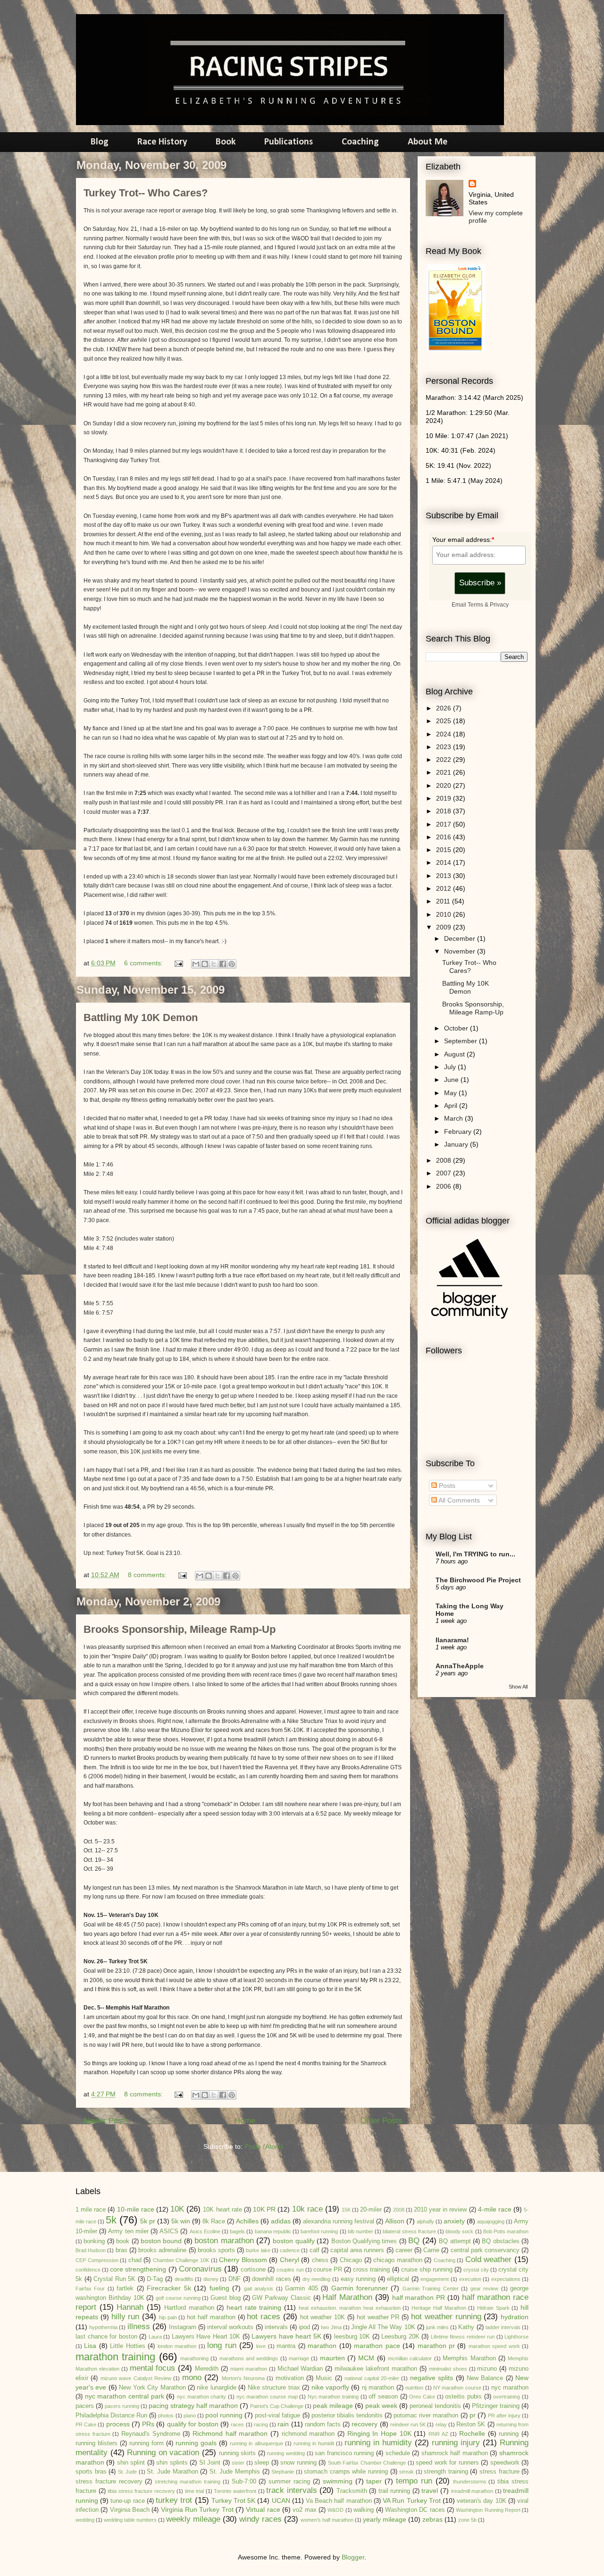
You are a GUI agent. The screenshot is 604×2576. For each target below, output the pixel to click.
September (461, 1041)
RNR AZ (438, 2434)
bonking (94, 2241)
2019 (445, 798)
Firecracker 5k (169, 2288)
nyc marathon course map (267, 2397)
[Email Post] (178, 963)
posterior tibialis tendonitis (347, 2416)
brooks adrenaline (162, 2250)
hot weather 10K (323, 2317)
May (451, 1093)
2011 (444, 901)
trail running (394, 2491)
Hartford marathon (189, 2308)
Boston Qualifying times (364, 2241)
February (459, 1132)
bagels (237, 2231)
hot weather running (446, 2317)
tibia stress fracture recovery (141, 2491)
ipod (304, 2327)
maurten (332, 2358)
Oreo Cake (422, 2397)
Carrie (431, 2250)
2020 (445, 785)
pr (473, 2415)
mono (192, 2378)
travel (430, 2491)
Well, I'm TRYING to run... (475, 1554)
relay (441, 2424)
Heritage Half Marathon (439, 2308)
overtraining (507, 2397)
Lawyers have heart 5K (286, 2336)
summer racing (289, 2482)
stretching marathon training (188, 2482)
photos (166, 2416)
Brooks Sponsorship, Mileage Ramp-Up (180, 1629)
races (237, 2424)
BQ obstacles (500, 2241)
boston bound (161, 2241)
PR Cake (86, 2424)
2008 (445, 1160)
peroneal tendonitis (435, 2406)
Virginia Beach (130, 2510)
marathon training (115, 2357)
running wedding (286, 2453)
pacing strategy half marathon (193, 2406)
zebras (432, 2519)
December (461, 938)
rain (283, 2424)
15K (346, 2210)
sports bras (91, 2472)
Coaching (360, 142)
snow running (298, 2463)
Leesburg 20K (400, 2337)
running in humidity (378, 2443)
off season (383, 2397)
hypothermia (103, 2327)
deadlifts (184, 2279)
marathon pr (436, 2346)
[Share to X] (214, 964)
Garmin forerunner (360, 2288)
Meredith (207, 2369)
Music (324, 2378)
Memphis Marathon (469, 2358)
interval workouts (230, 2327)
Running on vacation (163, 2453)
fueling (219, 2288)
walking (364, 2510)
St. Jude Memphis (235, 2472)
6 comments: (144, 963)
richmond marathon (308, 2434)
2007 (445, 1173)
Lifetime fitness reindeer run (463, 2337)
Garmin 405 (301, 2289)
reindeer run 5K (408, 2424)
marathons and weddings (249, 2358)
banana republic (273, 2231)
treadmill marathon (472, 2491)
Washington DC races (415, 2510)
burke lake (258, 2250)
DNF (235, 2279)
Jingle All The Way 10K (383, 2327)
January (457, 1144)
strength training (446, 2472)
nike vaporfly (330, 2387)
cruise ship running (427, 2270)
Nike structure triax (274, 2388)
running (509, 2434)
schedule (398, 2453)
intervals (276, 2327)
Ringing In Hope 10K (379, 2433)
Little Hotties (127, 2346)
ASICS (169, 2231)
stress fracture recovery (109, 2482)
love (261, 2346)
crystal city (476, 2270)
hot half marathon (211, 2317)
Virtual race (263, 2509)
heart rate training (254, 2307)
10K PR (264, 2209)
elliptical (398, 2279)
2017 (445, 824)
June (452, 1080)
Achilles (247, 2221)
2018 (445, 811)
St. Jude (128, 2472)
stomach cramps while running (346, 2472)
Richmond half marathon (230, 2433)
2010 (445, 914)
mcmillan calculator (410, 2358)
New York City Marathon (152, 2388)
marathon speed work (494, 2346)
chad (135, 2260)
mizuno (487, 2369)
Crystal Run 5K (114, 2279)
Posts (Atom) (264, 2146)
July (451, 1067)
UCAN (281, 2500)
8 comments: (148, 1575)
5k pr (148, 2221)
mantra (286, 2346)
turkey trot (174, 2500)
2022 (445, 760)
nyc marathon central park (125, 2396)
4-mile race (495, 2209)
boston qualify (294, 2241)
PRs (148, 2424)
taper (374, 2481)
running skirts (238, 2453)
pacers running (122, 2406)
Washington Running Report (488, 2510)
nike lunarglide (216, 2388)
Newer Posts (106, 2121)
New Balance (485, 2378)
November (461, 951)
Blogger (353, 2557)
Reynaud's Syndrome (151, 2434)
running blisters (96, 2443)
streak (407, 2472)
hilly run (126, 2317)
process (118, 2424)
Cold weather (489, 2259)
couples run (290, 2270)
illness (139, 2327)
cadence (290, 2250)
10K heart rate (222, 2210)
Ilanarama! (452, 1640)
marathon (322, 2346)
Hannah (130, 2307)
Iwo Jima (331, 2327)
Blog (100, 142)
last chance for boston (106, 2337)
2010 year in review (440, 2210)
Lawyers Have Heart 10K (206, 2337)
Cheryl (289, 2260)
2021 (445, 772)
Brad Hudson (91, 2250)
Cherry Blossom (243, 2260)
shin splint (131, 2463)
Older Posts (382, 2121)
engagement (435, 2279)
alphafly (425, 2221)
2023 (445, 747)
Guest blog (226, 2298)
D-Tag (155, 2279)
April (452, 1106)
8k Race (214, 2221)
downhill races (272, 2279)
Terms (475, 604)
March (454, 1118)
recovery (365, 2424)
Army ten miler (128, 2231)
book (123, 2241)
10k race (307, 2209)
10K (177, 2209)
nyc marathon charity (201, 2397)
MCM (366, 2358)
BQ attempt (455, 2241)
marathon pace (377, 2346)
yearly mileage (385, 2519)
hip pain (168, 2317)
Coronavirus (200, 2269)
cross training (371, 2270)
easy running (358, 2279)
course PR (328, 2270)
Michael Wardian (300, 2369)
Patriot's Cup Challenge (277, 2406)
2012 (445, 888)
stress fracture (499, 2472)
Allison (395, 2221)
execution (470, 2279)
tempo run (414, 2481)
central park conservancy (485, 2250)
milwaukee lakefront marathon (376, 2369)
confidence (88, 2270)
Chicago (351, 2260)
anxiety (454, 2221)
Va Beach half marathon (339, 2501)
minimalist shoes (448, 2369)
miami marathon (249, 2369)
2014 (445, 862)
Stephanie (283, 2472)
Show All (518, 1687)
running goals (196, 2443)
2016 (445, 837)
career (404, 2250)
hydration (515, 2317)
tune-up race (127, 2501)
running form (147, 2443)
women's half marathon (327, 2520)
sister (238, 2463)
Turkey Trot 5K (233, 2500)
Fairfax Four (90, 2289)
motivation (290, 2378)
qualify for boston (193, 2424)
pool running (224, 2415)
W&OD (336, 2510)
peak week (381, 2406)
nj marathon (378, 2388)
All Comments (458, 1500)
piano (190, 2416)
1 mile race (91, 2210)
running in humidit (314, 2443)
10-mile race (136, 2209)
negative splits (432, 2378)
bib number (361, 2231)
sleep (262, 2463)
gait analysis (259, 2289)
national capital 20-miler (372, 2378)
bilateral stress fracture (409, 2231)
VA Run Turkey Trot (412, 2500)
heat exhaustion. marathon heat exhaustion (350, 2308)
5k (111, 2220)
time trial (195, 2491)
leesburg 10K (352, 2337)
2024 (445, 734)
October (457, 1028)
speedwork (505, 2463)
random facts (323, 2424)
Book (226, 142)
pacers (85, 2406)
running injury (456, 2443)
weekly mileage (193, 2519)
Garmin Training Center (431, 2289)
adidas (281, 2221)
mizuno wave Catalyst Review (136, 2378)
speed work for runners (447, 2463)
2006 (445, 1186)
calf (315, 2250)
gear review (484, 2289)
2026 (445, 708)
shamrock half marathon (455, 2453)
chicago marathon (398, 2260)
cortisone (253, 2270)
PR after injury (504, 2416)
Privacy (499, 604)
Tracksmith (352, 2491)
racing (261, 2424)
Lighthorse (516, 2337)
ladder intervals (503, 2327)
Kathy (466, 2327)
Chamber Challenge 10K (181, 2260)
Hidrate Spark (493, 2308)
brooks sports (216, 2250)
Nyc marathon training (333, 2397)
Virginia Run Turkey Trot (197, 2509)
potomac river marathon (426, 2416)
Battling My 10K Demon (141, 1018)
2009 (445, 927)
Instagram (183, 2327)
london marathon (177, 2346)
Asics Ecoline (205, 2231)
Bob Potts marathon (506, 2231)
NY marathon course (457, 2388)
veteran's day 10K (481, 2501)
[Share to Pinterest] (232, 964)
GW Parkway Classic (281, 2298)
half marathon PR (419, 2297)
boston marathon (224, 2241)
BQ (414, 2241)
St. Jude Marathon (172, 2472)
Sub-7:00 (244, 2482)
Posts (446, 1486)
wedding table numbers (130, 2520)
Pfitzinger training (496, 2406)
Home (245, 2121)
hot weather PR (378, 2317)
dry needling (317, 2279)
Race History (162, 142)
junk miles (437, 2327)
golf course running (178, 2298)
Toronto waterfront (235, 2491)
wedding (85, 2520)
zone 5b (467, 2520)
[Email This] (196, 964)
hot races (264, 2317)
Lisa (90, 2346)
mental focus (153, 2368)
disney (211, 2279)
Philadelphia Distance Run (111, 2416)
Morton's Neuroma (243, 2378)
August (455, 1054)
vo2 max (304, 2510)
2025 (445, 721)
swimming (338, 2481)
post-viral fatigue (277, 2416)
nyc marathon (510, 2388)
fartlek (125, 2289)
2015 (445, 850)
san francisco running (344, 2453)
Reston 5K (471, 2424)
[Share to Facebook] (223, 964)
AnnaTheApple (460, 1666)
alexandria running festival (339, 2221)
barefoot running (319, 2231)
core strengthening (138, 2269)
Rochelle (472, 2433)
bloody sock (459, 2231)
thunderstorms (470, 2482)
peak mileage (333, 2406)
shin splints (172, 2463)
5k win (181, 2221)
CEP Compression (97, 2260)
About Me (428, 142)
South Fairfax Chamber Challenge (367, 2463)
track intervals (292, 2490)
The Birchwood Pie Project (478, 1580)
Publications (289, 142)
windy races (260, 2519)
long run (222, 2345)
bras (122, 2250)
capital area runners (357, 2250)
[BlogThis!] (205, 964)
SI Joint (210, 2463)
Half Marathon (347, 2297)
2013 (445, 876)
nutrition (414, 2388)
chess (320, 2260)
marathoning (194, 2358)
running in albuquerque (256, 2443)
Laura (155, 2337)
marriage (299, 2358)
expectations (506, 2279)
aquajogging (491, 2221)
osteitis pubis (463, 2397)
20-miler (371, 2210)
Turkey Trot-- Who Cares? (146, 193)
